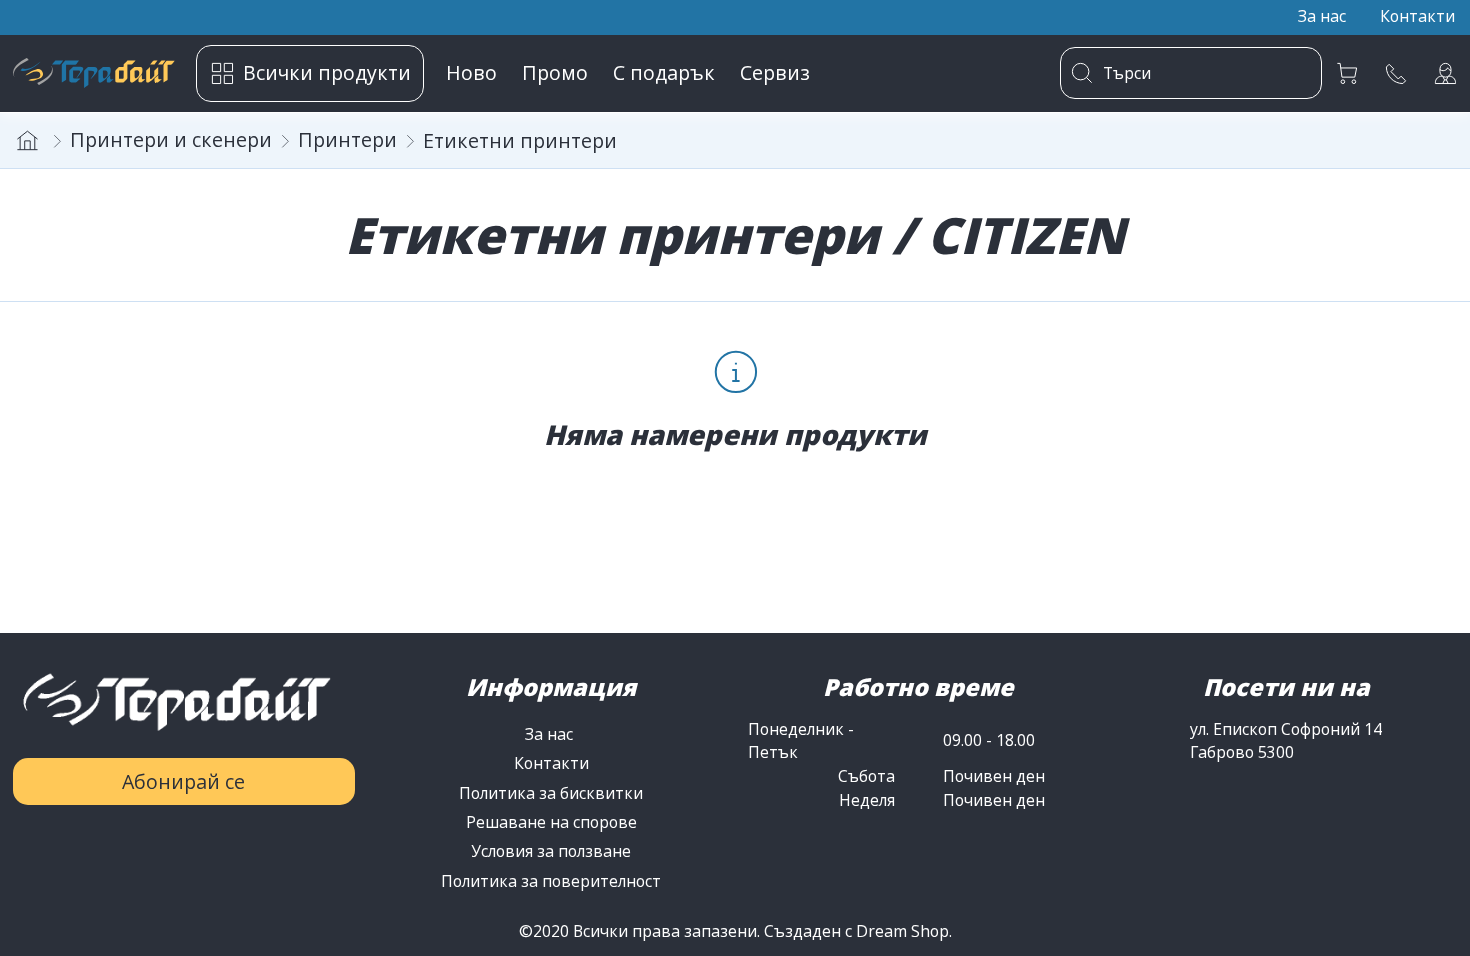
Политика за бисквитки (551, 793)
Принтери (347, 139)
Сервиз (775, 72)
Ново (471, 72)
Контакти (551, 763)
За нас (551, 734)
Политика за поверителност (551, 881)
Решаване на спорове (551, 822)
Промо (555, 72)
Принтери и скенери (171, 139)
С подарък (664, 72)
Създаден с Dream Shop (856, 931)
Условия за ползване (551, 851)
